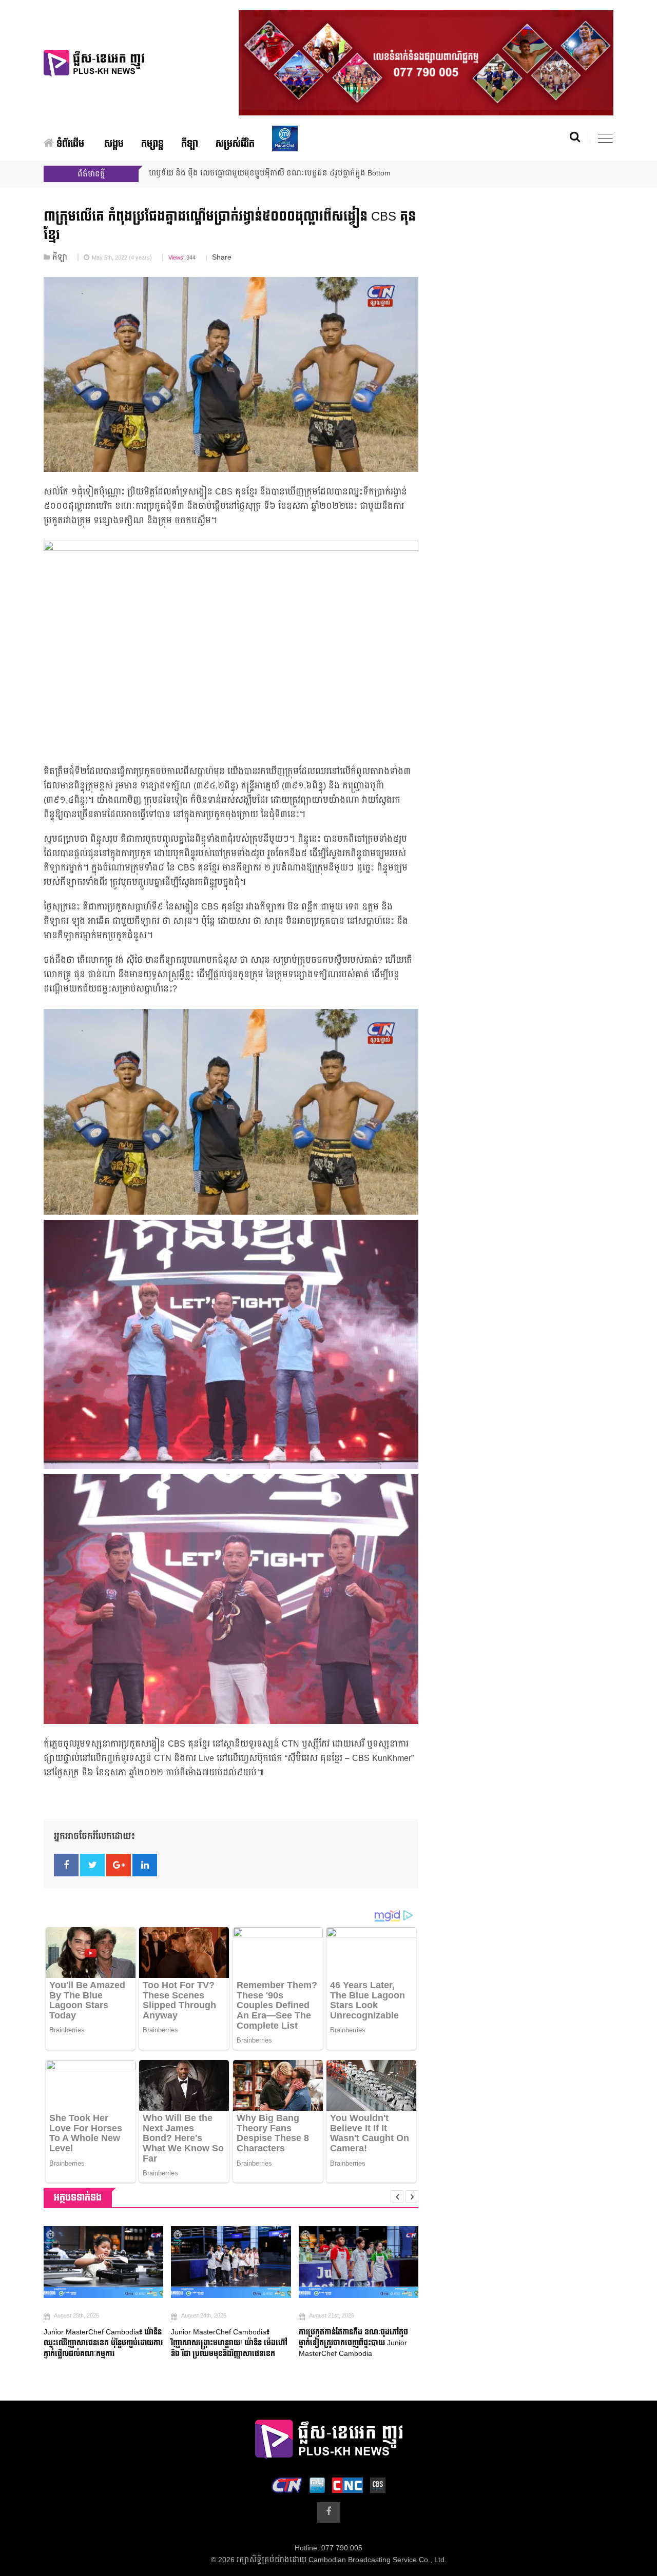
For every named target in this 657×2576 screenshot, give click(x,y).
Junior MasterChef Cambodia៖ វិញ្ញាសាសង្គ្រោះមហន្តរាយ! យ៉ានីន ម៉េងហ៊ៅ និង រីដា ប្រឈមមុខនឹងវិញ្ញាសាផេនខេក (229, 2343)
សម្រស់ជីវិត (235, 144)
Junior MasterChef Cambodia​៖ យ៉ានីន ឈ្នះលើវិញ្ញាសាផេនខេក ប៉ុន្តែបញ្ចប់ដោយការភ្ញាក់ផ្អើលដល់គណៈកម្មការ (103, 2343)
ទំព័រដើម (69, 144)
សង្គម (114, 144)
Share (222, 257)
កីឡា (190, 144)
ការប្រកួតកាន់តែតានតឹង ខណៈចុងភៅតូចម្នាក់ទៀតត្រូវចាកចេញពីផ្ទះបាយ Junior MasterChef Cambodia (353, 2343)
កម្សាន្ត (152, 144)
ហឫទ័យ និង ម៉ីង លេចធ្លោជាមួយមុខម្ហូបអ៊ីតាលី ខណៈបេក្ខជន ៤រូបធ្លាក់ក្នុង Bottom (270, 173)
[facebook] (329, 2512)
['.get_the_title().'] (103, 2262)
